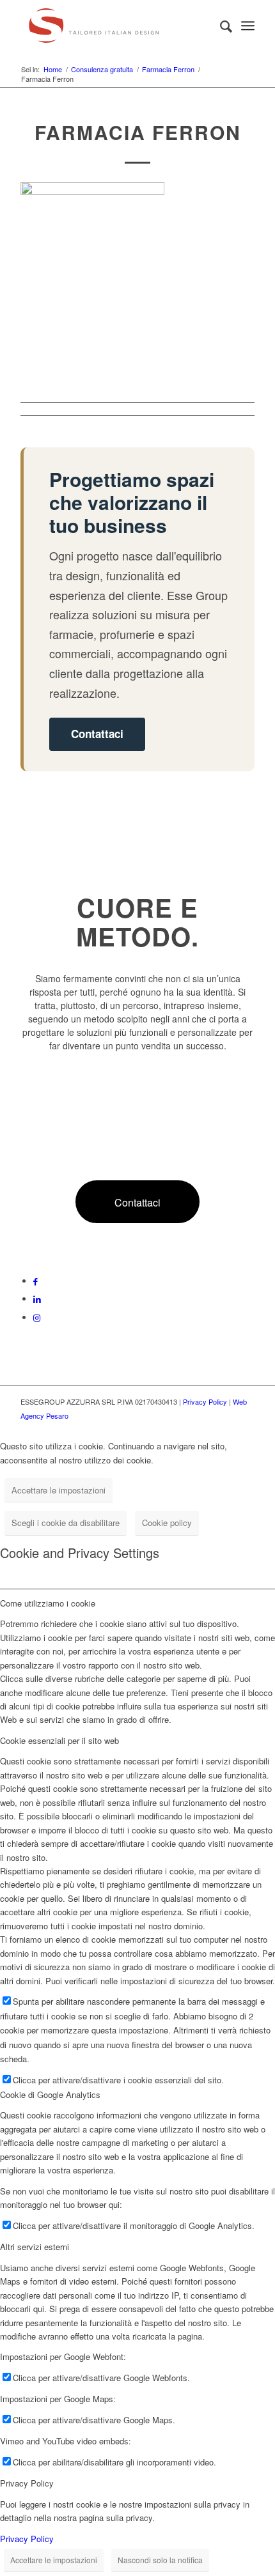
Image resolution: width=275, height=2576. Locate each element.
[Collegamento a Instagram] (37, 1317)
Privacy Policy (205, 1401)
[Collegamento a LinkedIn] (37, 1299)
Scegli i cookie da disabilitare (66, 1523)
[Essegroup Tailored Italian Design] (114, 26)
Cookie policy (167, 1523)
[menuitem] (220, 26)
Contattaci (97, 734)
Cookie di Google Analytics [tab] (50, 2094)
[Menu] (248, 26)
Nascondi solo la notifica (160, 2560)
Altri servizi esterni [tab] (35, 2247)
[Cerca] (220, 26)
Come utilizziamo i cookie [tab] (48, 1603)
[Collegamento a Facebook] (35, 1281)
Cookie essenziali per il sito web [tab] (59, 1740)
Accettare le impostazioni (59, 1490)
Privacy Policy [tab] (27, 2483)
